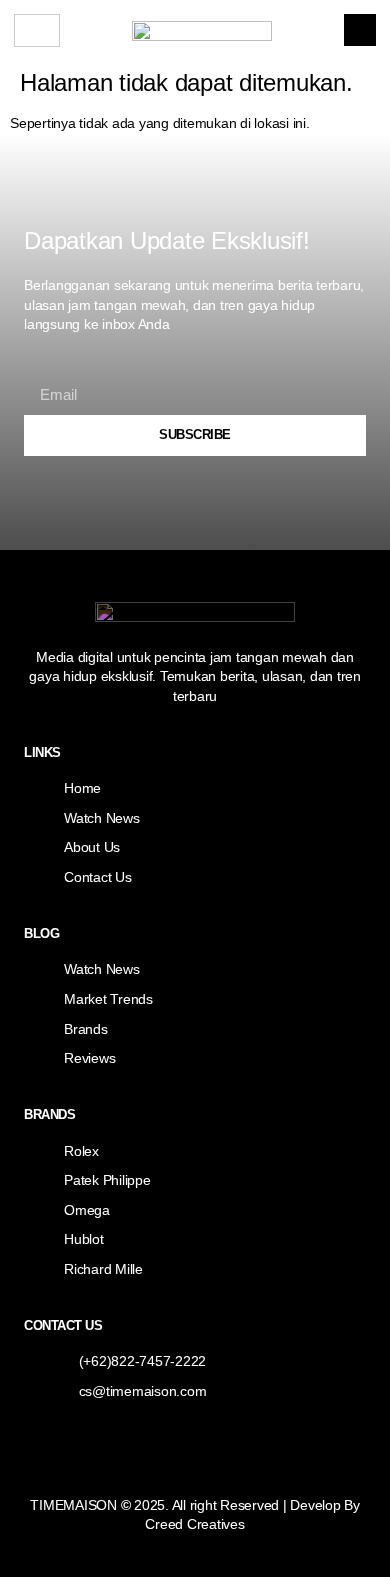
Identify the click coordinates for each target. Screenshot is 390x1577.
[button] (360, 30)
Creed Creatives (194, 1524)
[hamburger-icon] (37, 30)
